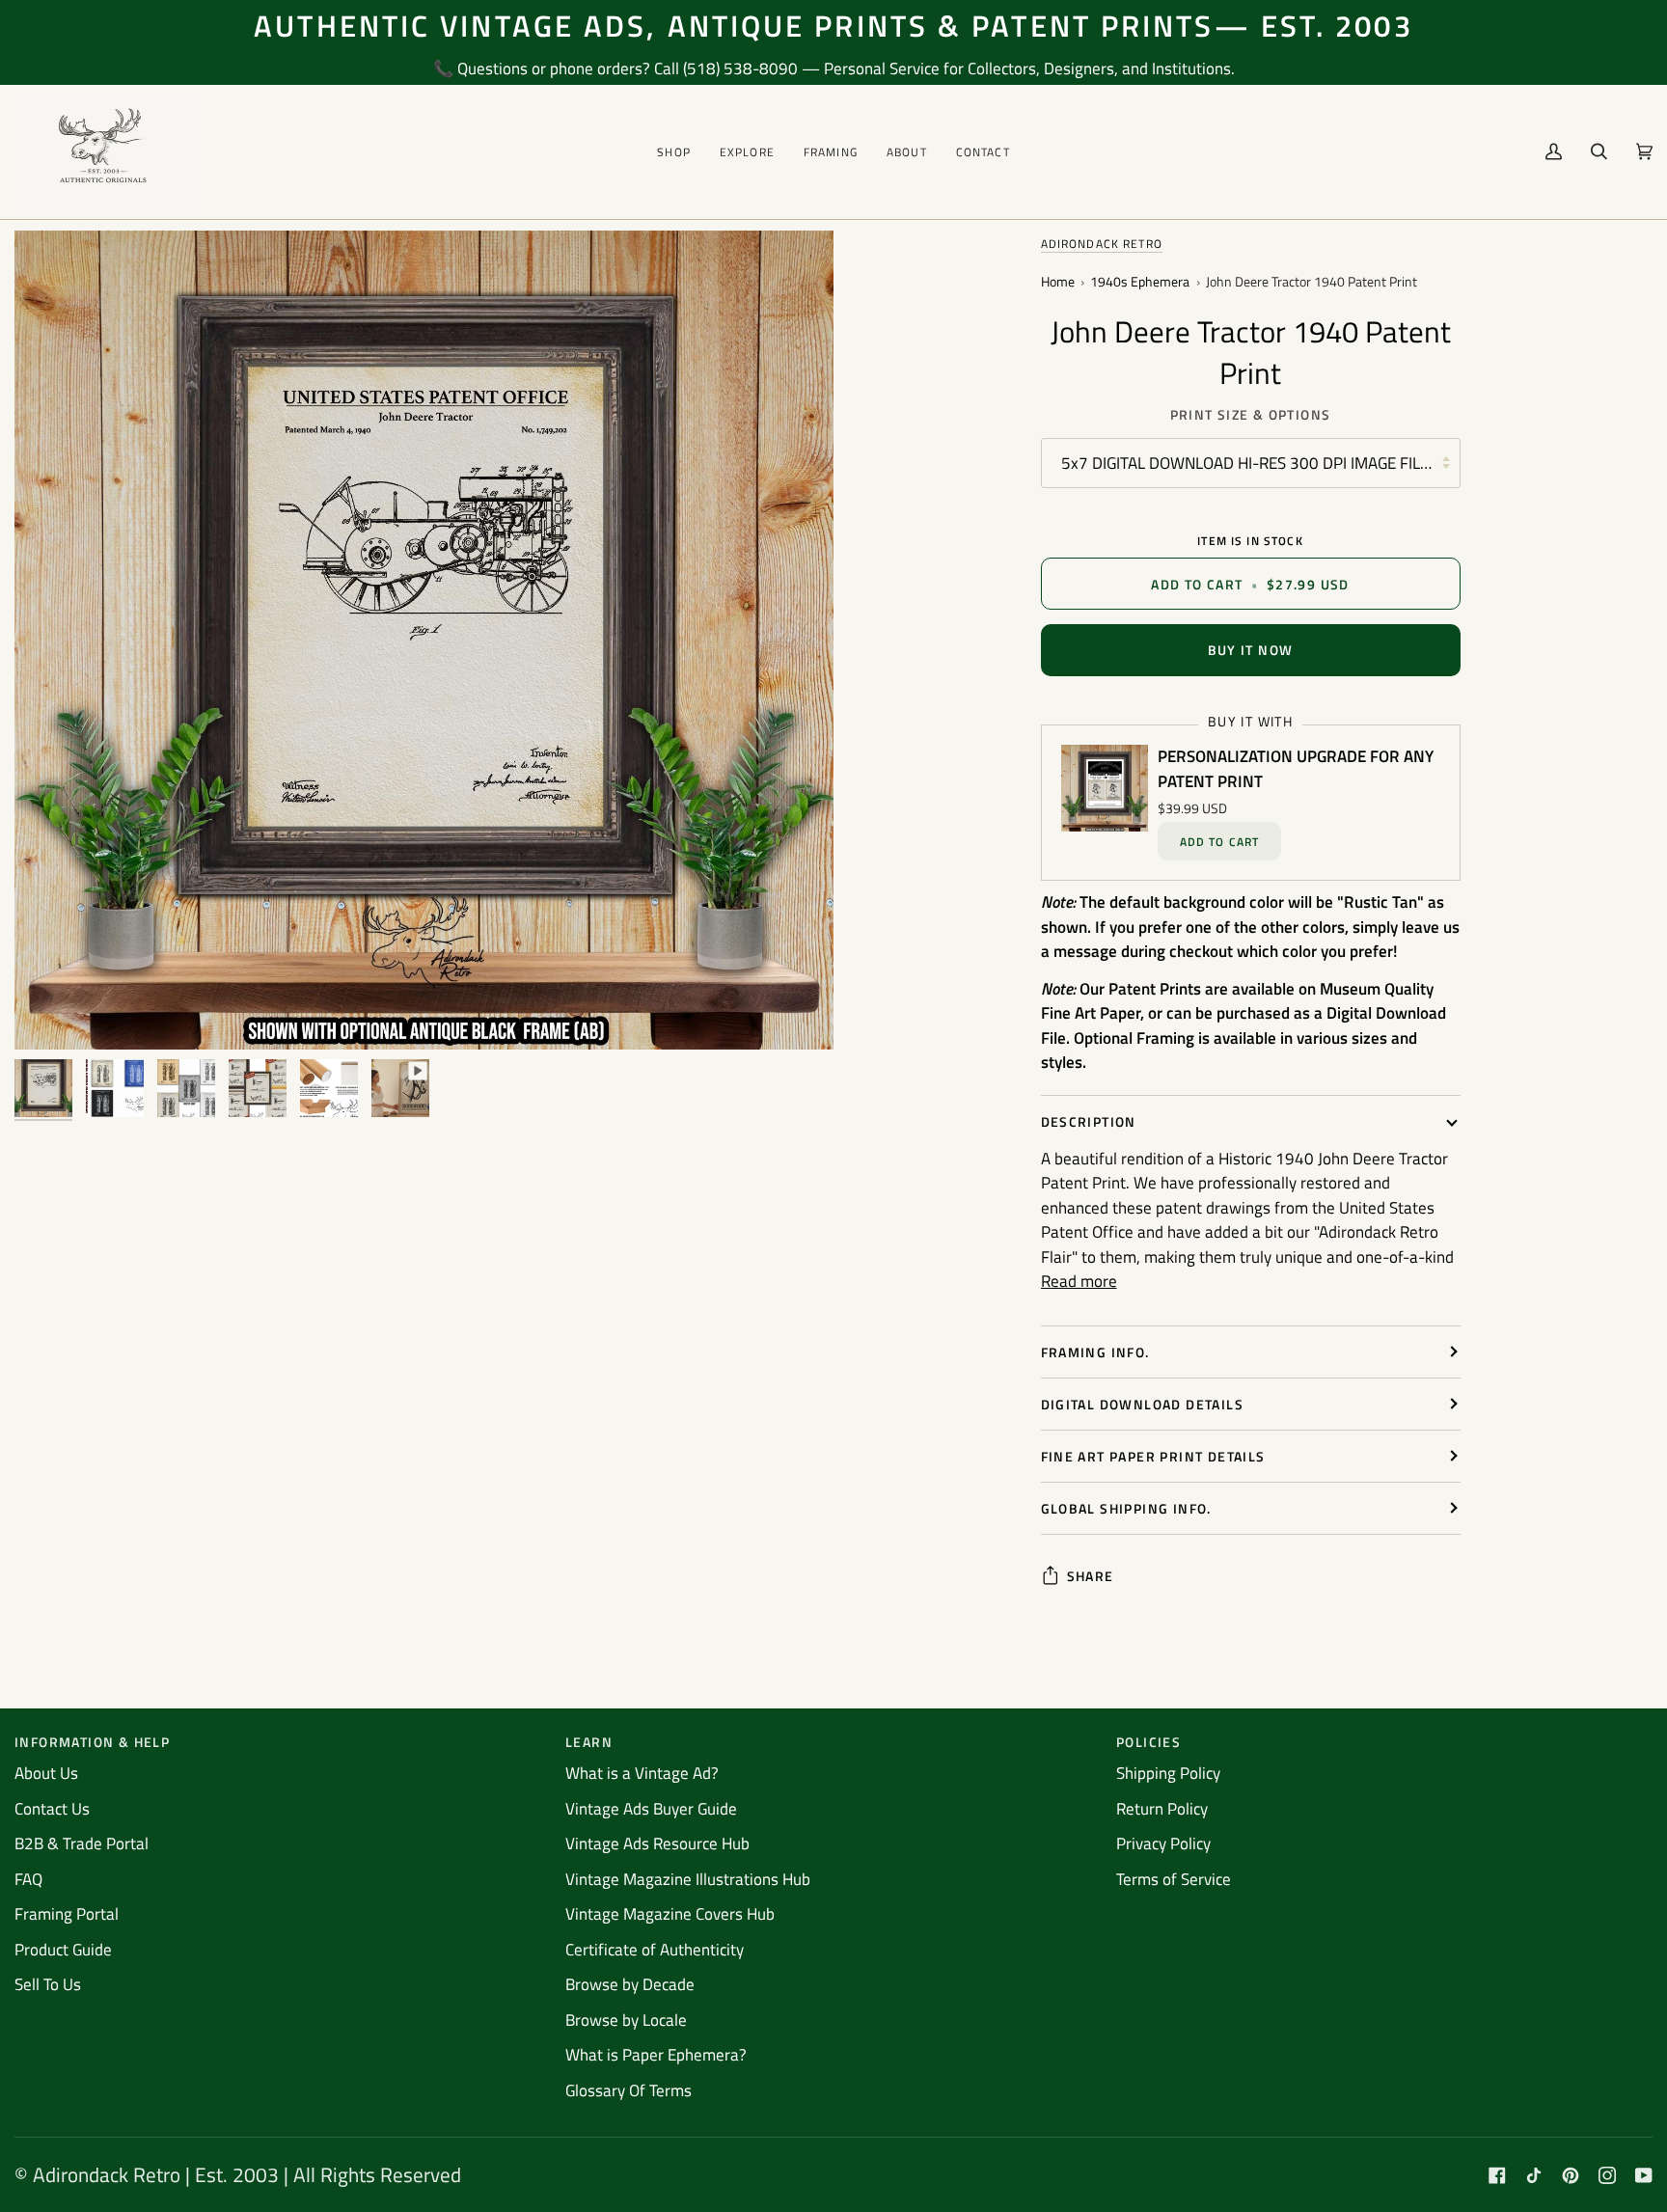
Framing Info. (1095, 1352)
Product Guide (63, 1950)
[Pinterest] (1571, 2175)
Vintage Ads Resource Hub (657, 1843)
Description (1089, 1121)
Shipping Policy (1168, 1773)
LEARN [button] (589, 1742)
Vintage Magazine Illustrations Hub (688, 1879)
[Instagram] (1607, 2175)
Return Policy (1162, 1809)
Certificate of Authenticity (655, 1950)
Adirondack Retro (1102, 244)
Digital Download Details (1143, 1404)
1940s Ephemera (1140, 282)
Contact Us (52, 1809)
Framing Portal (67, 1914)
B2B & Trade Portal (82, 1843)
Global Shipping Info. (1126, 1508)
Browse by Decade (630, 1984)
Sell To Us (48, 1984)
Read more (1079, 1282)
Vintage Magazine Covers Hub (670, 1914)
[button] (674, 152)
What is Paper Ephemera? (656, 2055)
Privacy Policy (1163, 1843)
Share (1091, 1576)
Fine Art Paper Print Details (1153, 1456)
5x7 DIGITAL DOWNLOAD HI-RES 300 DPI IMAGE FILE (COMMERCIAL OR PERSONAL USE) (1261, 463)
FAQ (28, 1879)
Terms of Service (1174, 1879)
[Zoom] (51, 1013)
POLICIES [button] (1148, 1742)
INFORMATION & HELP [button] (92, 1742)
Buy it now (1251, 650)
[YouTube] (1644, 2175)
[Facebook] (1497, 2175)
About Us (46, 1773)
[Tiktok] (1534, 2175)
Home (1058, 282)
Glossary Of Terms (629, 2090)
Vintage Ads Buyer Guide (651, 1809)
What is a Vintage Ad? (642, 1773)
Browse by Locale (626, 2020)
